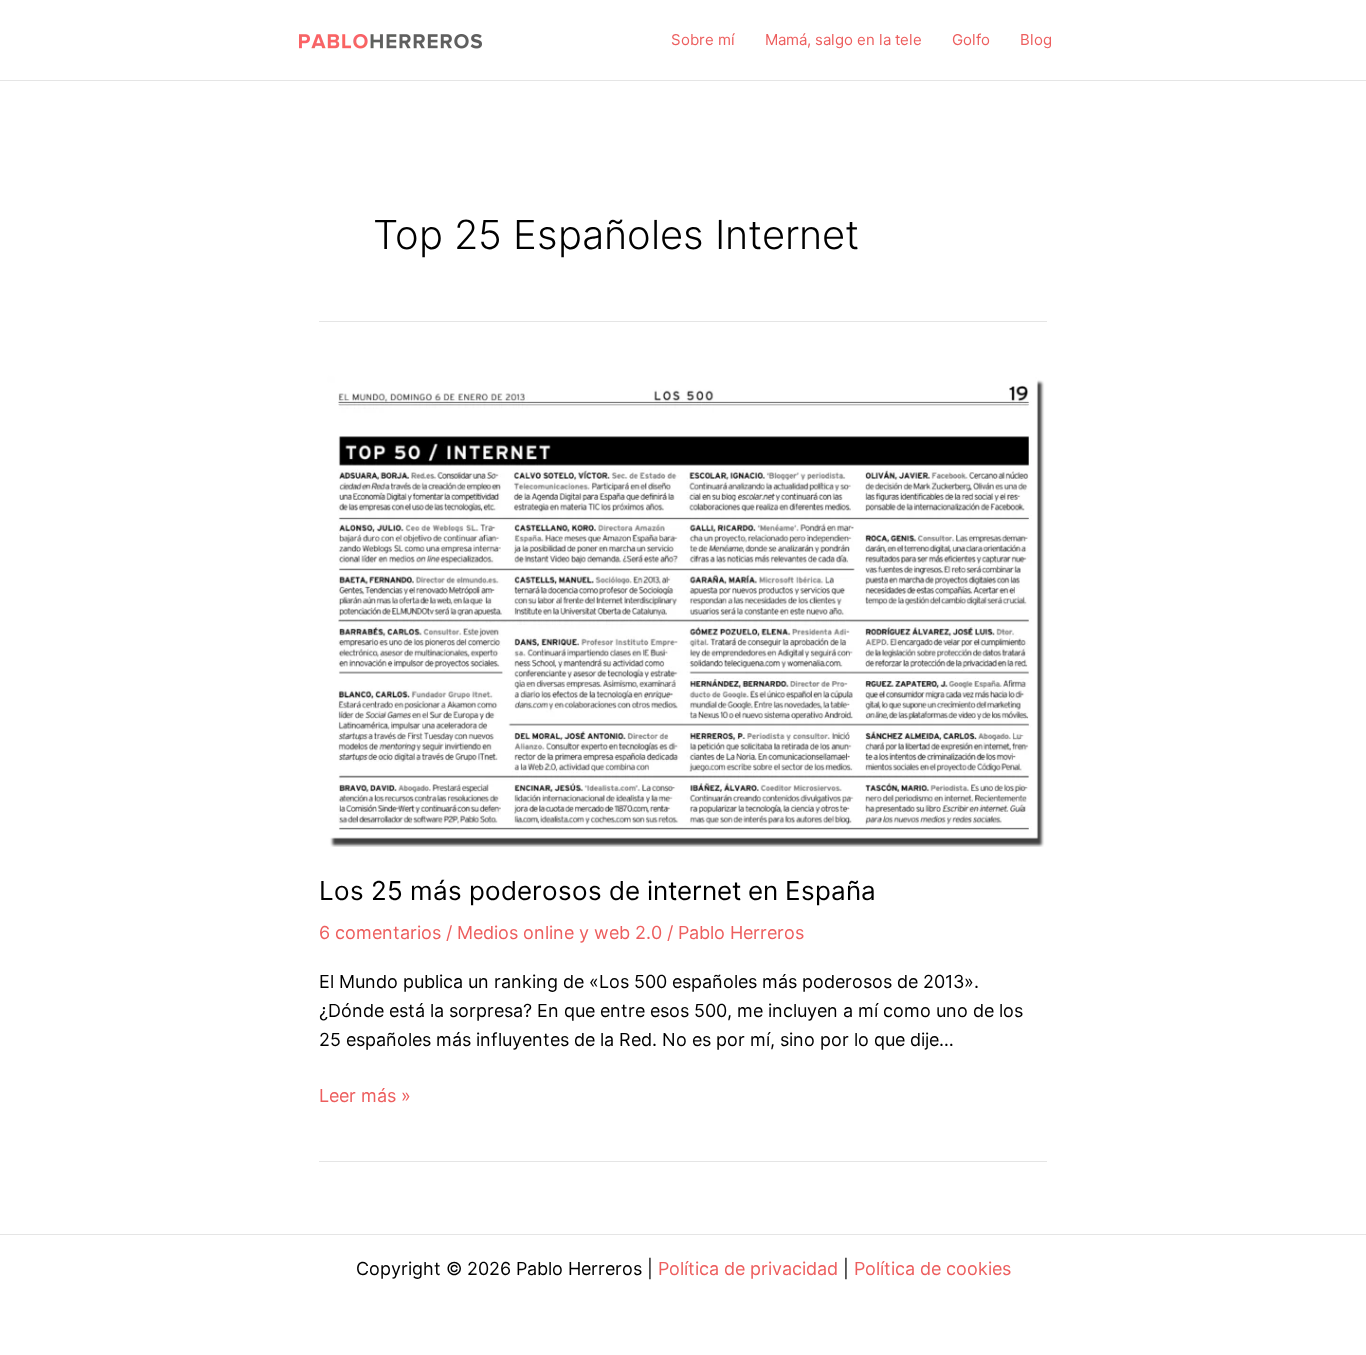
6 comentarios (380, 932)
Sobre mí (703, 39)
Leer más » (365, 1097)
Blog (1036, 39)
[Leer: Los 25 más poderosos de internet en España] (683, 605)
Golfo (971, 39)
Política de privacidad (748, 1268)
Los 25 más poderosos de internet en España (597, 890)
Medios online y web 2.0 (559, 932)
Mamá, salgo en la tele (843, 39)
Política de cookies (932, 1268)
